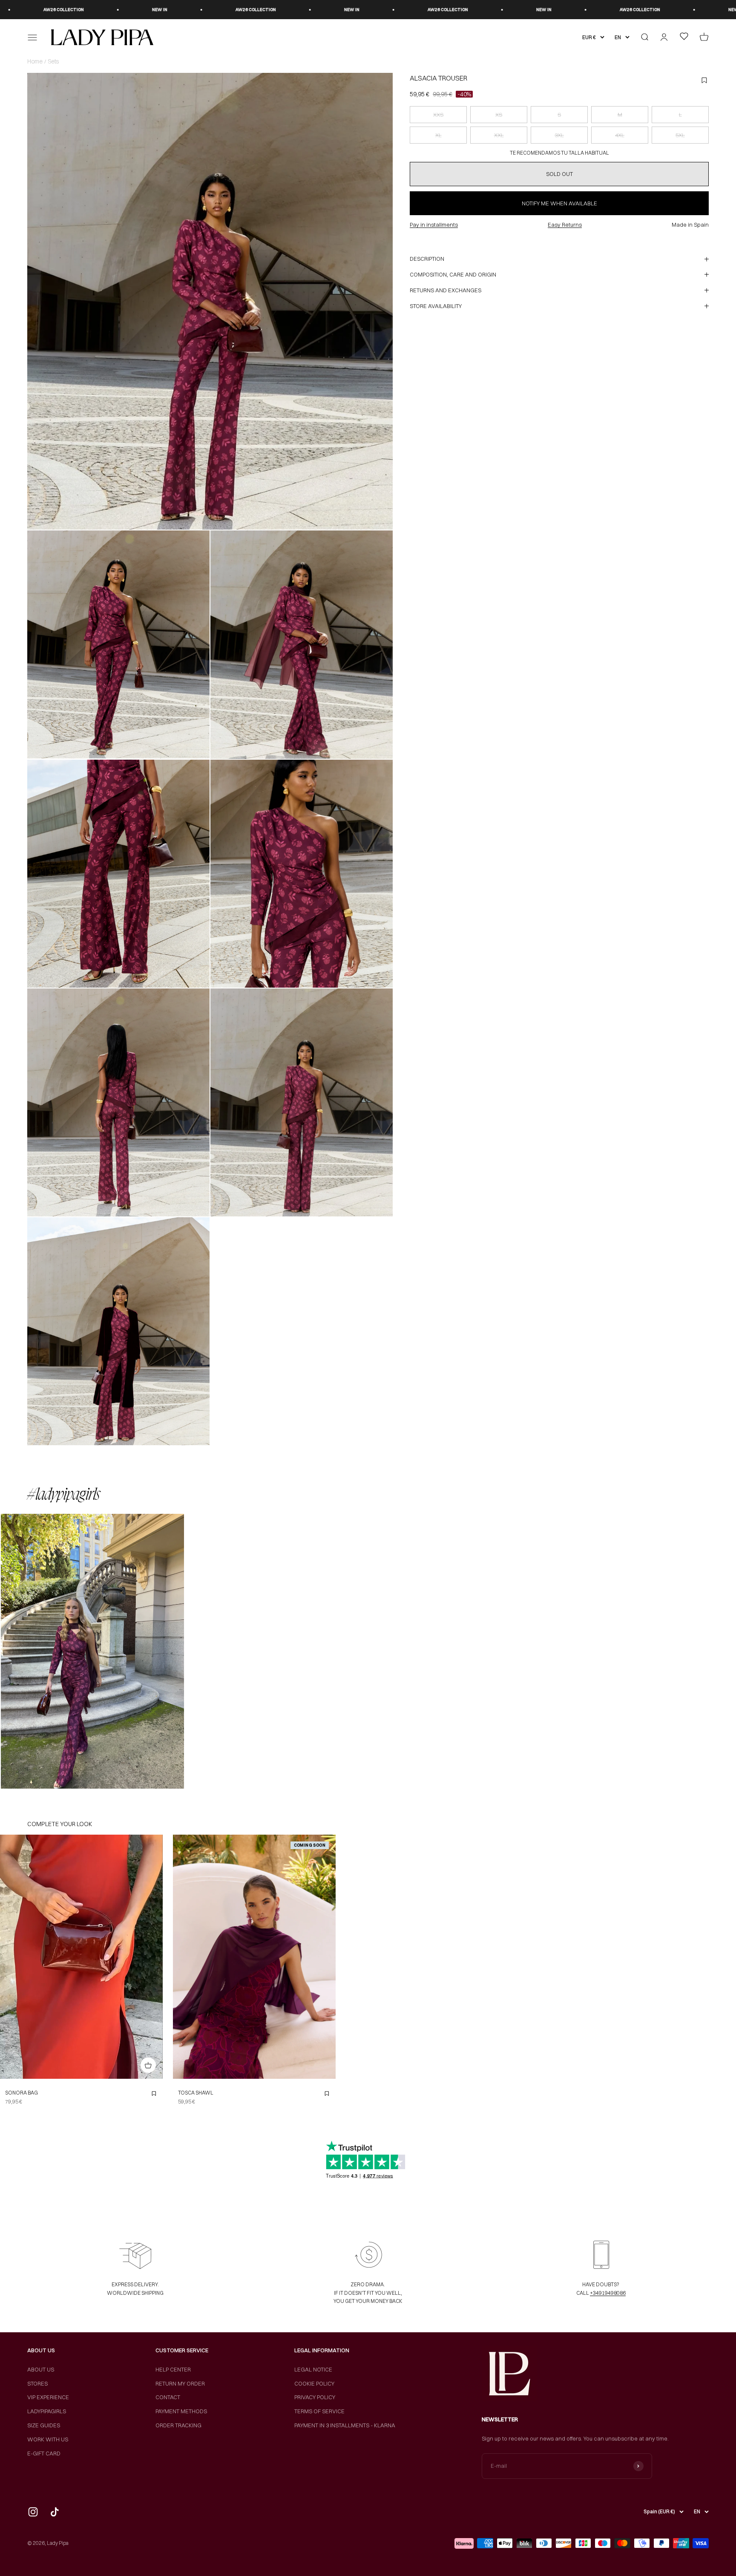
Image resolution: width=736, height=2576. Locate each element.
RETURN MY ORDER (180, 2383)
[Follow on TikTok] (55, 2512)
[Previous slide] (182, 1957)
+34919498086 (608, 2293)
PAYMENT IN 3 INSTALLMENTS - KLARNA (345, 2425)
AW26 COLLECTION (47, 10)
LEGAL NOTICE (313, 2369)
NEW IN (144, 10)
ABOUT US (41, 2369)
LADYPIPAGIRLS (47, 2411)
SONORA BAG (22, 2093)
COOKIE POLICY (314, 2383)
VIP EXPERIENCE (48, 2397)
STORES (37, 2383)
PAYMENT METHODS (181, 2411)
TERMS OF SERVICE (319, 2411)
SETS (53, 61)
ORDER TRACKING (178, 2425)
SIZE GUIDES (44, 2425)
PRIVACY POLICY (315, 2397)
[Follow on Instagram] (33, 2512)
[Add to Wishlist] (154, 2094)
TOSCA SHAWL (196, 2093)
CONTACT (168, 2397)
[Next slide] (327, 1957)
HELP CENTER (173, 2369)
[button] (92, 1651)
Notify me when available (559, 203)
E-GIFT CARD (44, 2453)
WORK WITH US (48, 2439)
